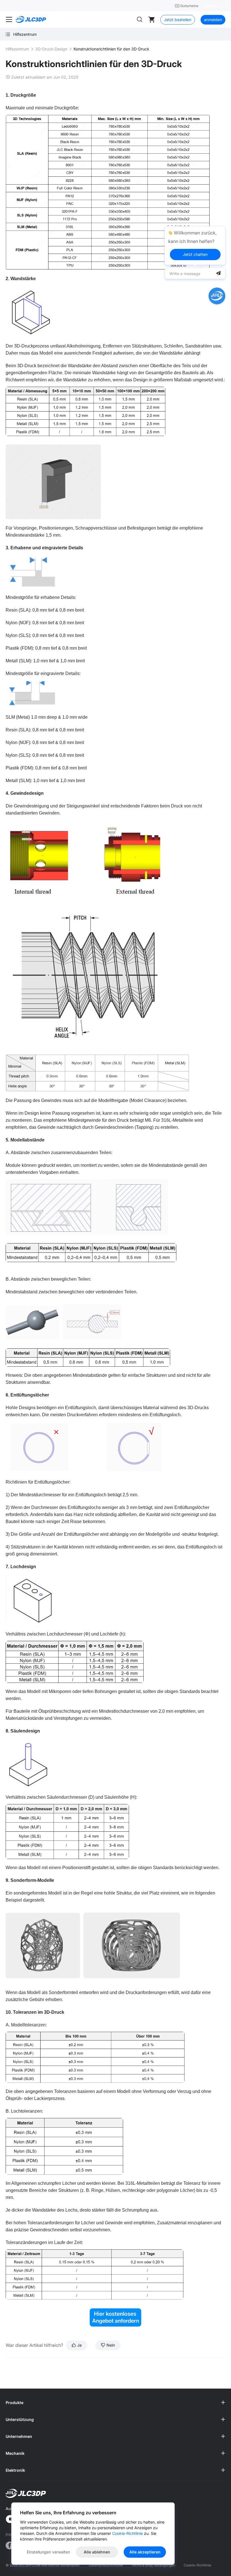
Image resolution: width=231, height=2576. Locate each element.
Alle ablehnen (97, 2552)
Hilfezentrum (17, 49)
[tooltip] (195, 245)
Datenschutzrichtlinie (106, 2565)
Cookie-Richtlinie (197, 2565)
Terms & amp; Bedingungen (153, 2565)
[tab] (115, 2403)
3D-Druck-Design (51, 49)
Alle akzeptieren (145, 2552)
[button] (115, 2403)
